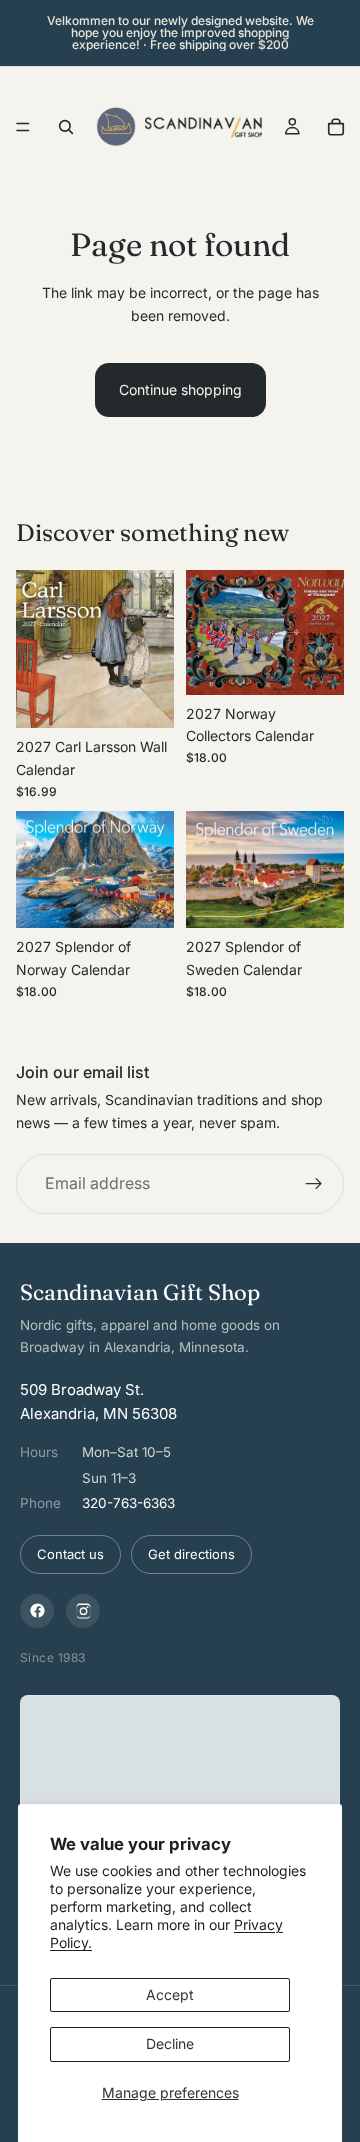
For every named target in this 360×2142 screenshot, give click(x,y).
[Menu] (23, 127)
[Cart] (336, 127)
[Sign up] (314, 1185)
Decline (170, 2043)
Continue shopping (180, 389)
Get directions (191, 1554)
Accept (170, 1994)
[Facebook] (37, 1611)
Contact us (70, 1554)
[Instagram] (83, 1611)
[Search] (66, 127)
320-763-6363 (128, 1503)
